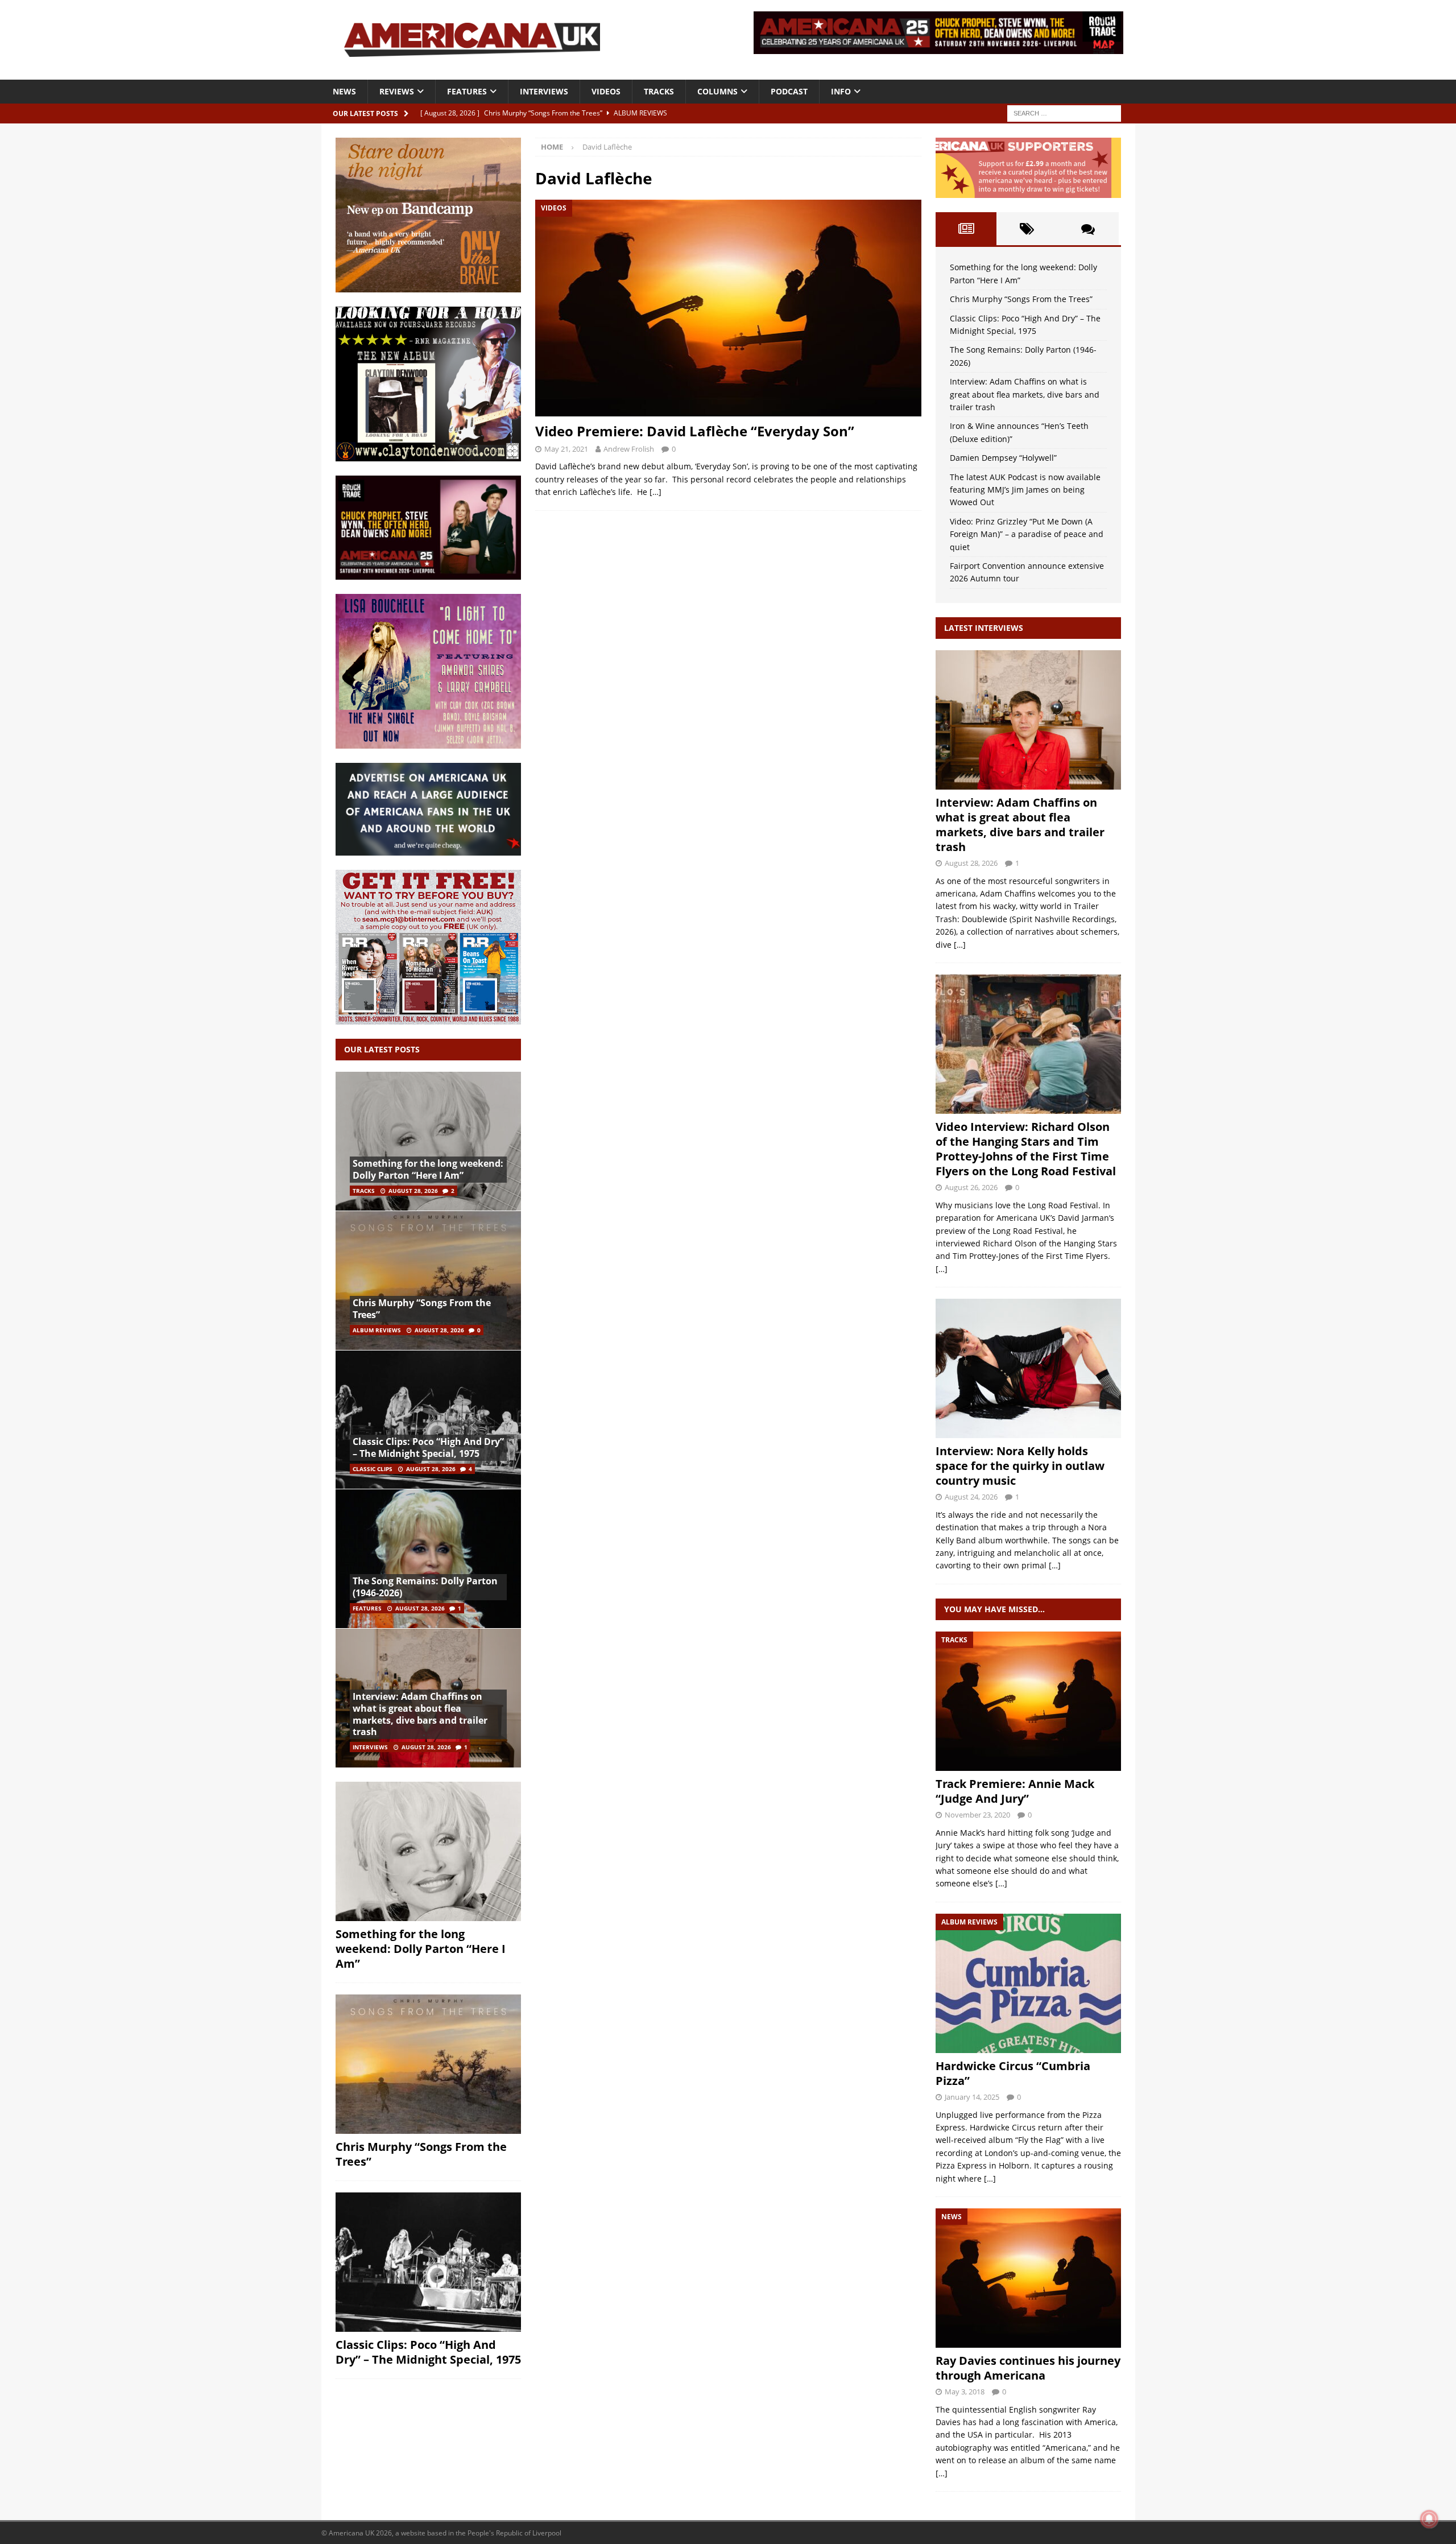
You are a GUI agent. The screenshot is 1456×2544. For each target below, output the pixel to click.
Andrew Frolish (629, 449)
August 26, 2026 (971, 1187)
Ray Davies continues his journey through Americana (1028, 2368)
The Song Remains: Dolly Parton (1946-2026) (425, 1587)
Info (841, 91)
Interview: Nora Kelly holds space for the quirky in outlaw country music (1020, 1466)
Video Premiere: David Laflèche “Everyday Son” (695, 431)
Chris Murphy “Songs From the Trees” (422, 1309)
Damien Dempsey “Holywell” (1003, 458)
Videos (606, 91)
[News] (1028, 2278)
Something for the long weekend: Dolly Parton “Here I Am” (428, 1169)
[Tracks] (1028, 1701)
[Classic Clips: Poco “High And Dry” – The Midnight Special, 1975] (428, 1420)
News (344, 91)
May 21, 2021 (566, 449)
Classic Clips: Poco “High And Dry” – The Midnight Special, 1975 (428, 1447)
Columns (717, 91)
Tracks (659, 91)
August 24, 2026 (971, 1497)
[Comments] (1088, 229)
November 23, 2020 (977, 1815)
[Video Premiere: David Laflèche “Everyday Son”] (728, 308)
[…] (655, 492)
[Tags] (1027, 229)
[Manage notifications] (1429, 2519)
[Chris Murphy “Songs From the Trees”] (428, 1280)
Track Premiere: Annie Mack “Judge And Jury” (1015, 1791)
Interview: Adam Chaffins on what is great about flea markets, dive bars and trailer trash (420, 1714)
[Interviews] (1028, 720)
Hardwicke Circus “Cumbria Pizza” (1013, 2073)
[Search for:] (1064, 112)
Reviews (397, 91)
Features (467, 91)
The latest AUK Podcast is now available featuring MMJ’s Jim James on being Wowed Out (1025, 490)
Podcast (789, 91)
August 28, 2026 (413, 1191)
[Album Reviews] (1028, 1983)
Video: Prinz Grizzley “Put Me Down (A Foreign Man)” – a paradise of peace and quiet (1027, 534)
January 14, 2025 (972, 2097)
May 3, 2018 (965, 2392)
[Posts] (966, 229)
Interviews (544, 91)
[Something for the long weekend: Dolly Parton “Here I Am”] (428, 1141)
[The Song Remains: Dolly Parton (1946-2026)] (428, 1558)
